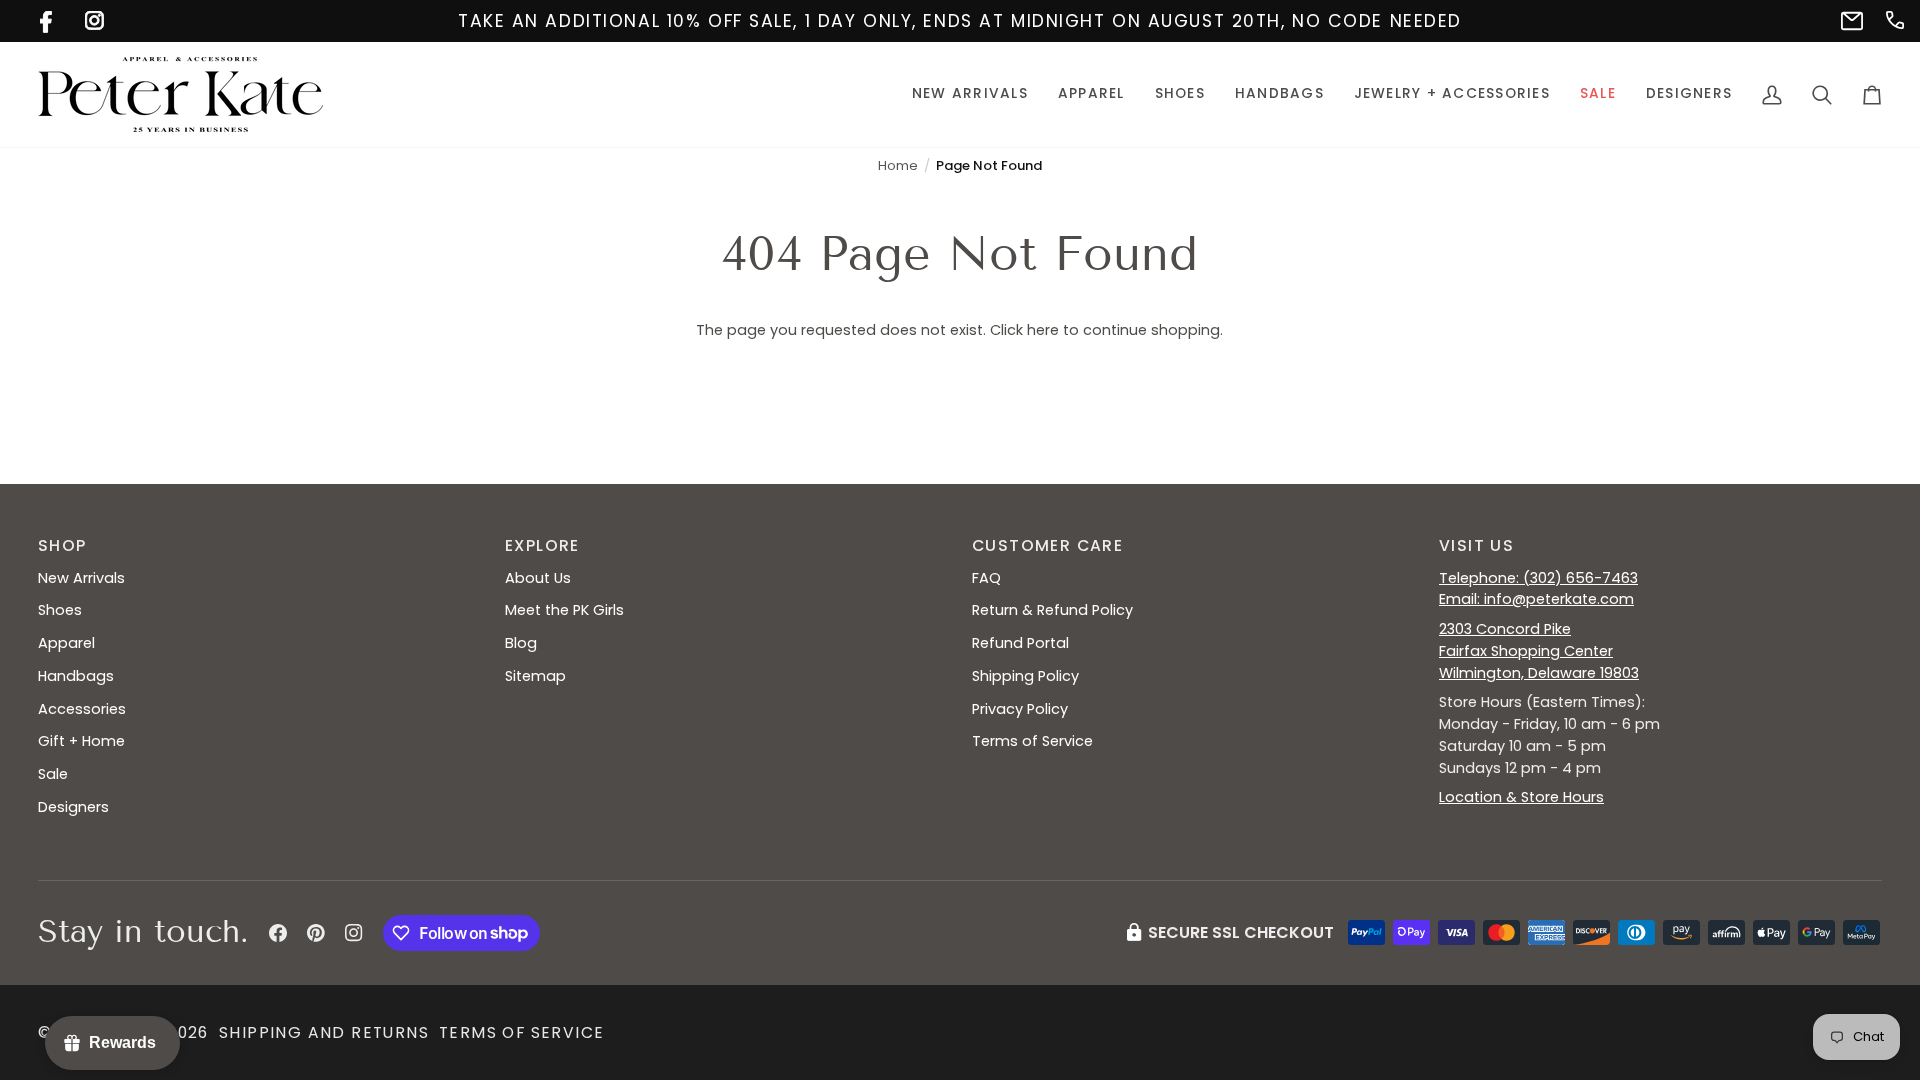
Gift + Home (81, 741)
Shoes (60, 610)
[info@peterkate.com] (1848, 18)
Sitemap (535, 676)
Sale (53, 774)
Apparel (66, 643)
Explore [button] (542, 545)
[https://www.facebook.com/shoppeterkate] (47, 18)
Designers (73, 807)
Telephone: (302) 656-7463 (1538, 578)
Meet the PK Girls (564, 610)
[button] (1091, 94)
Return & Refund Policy (1052, 610)
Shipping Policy (1025, 676)
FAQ (986, 578)
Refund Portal (1020, 643)
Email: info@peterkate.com (1536, 599)
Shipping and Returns (324, 1032)
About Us (538, 578)
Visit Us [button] (1476, 545)
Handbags (76, 676)
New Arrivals (81, 578)
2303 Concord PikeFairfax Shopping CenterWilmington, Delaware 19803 (1539, 651)
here (1043, 330)
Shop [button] (62, 545)
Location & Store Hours (1521, 797)
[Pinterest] (316, 933)
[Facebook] (278, 933)
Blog (521, 643)
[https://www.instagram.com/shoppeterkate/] (92, 18)
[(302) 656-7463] (1893, 18)
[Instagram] (354, 933)
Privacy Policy (1020, 709)
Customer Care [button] (1047, 545)
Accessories (82, 709)
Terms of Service (1032, 741)
